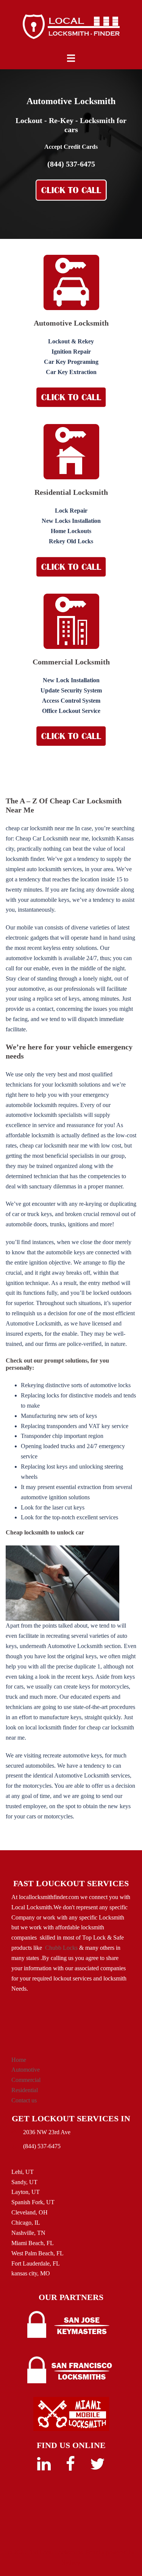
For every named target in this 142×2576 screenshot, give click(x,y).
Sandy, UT (24, 2182)
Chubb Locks (61, 1948)
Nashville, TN (28, 2233)
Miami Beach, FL (33, 2243)
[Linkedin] (44, 2468)
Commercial (26, 2080)
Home (19, 2060)
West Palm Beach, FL (37, 2253)
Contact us (24, 2100)
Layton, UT (26, 2192)
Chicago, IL (26, 2223)
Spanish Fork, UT (33, 2202)
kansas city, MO (31, 2273)
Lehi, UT (23, 2172)
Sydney (71, 2563)
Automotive (26, 2070)
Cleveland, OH (30, 2212)
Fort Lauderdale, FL (36, 2263)
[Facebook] (70, 2468)
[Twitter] (98, 2468)
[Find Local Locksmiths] (71, 26)
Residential (25, 2090)
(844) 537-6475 (71, 164)
